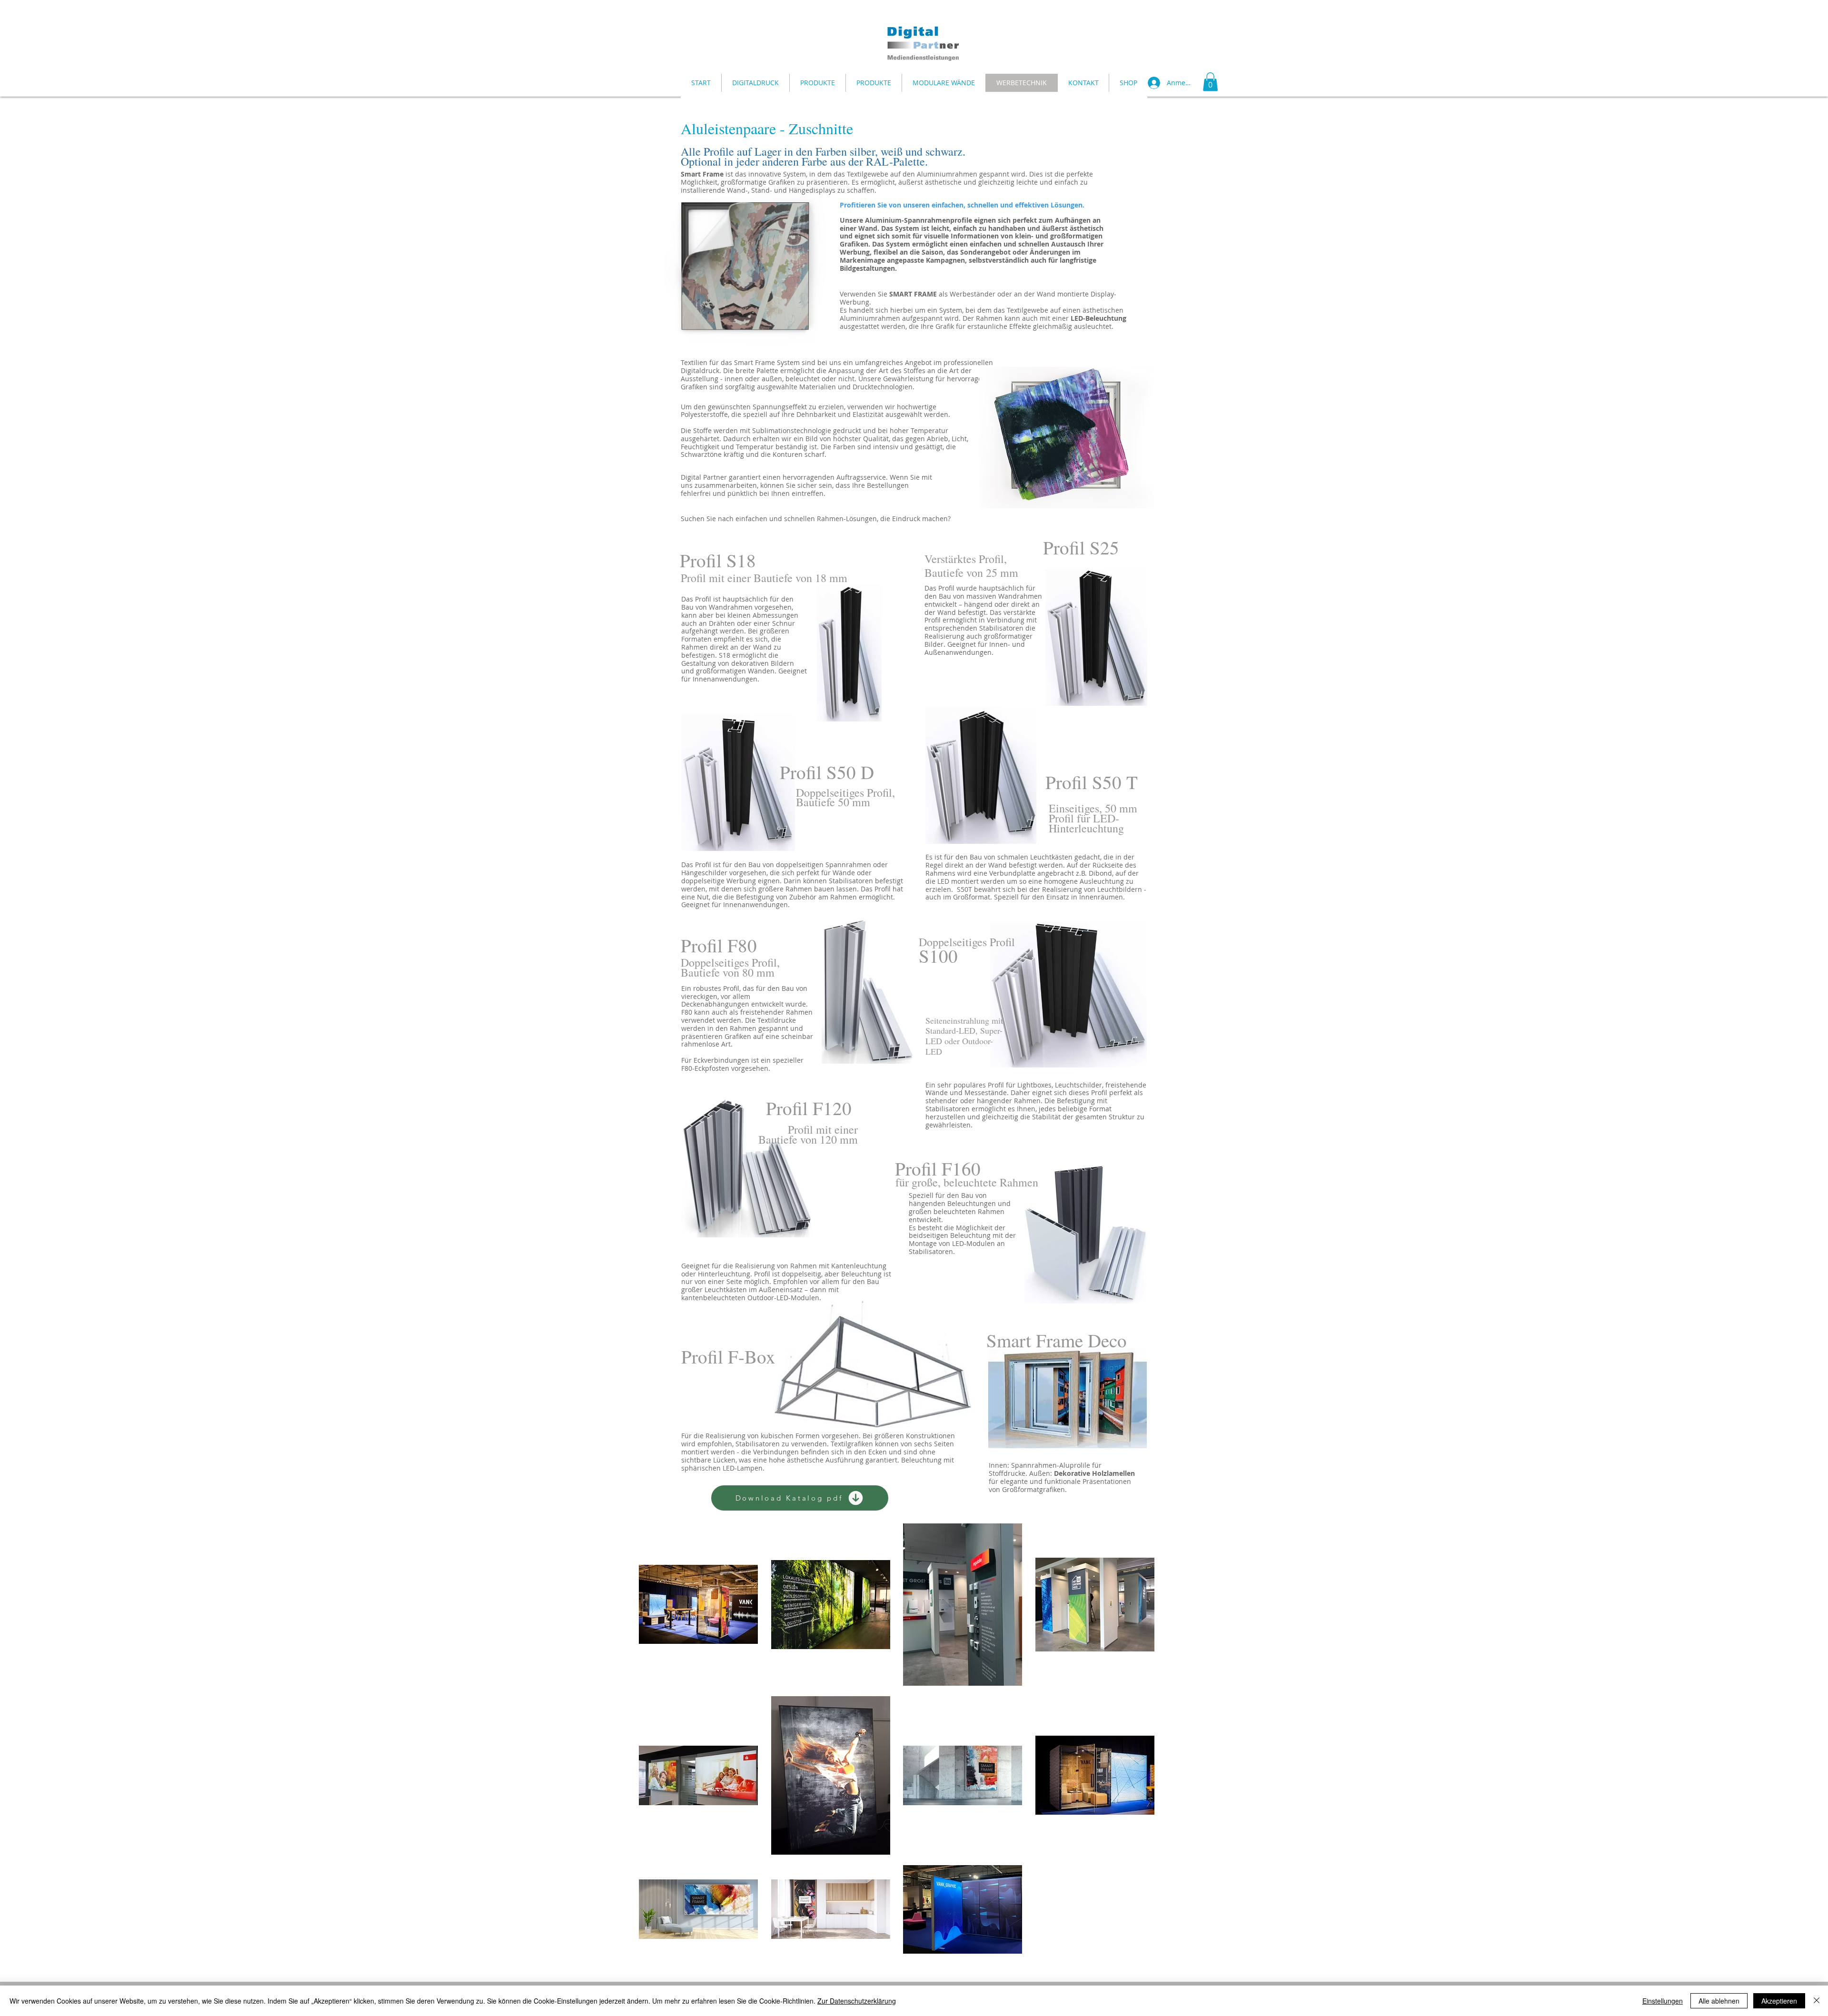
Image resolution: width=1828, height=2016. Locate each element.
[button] (1210, 82)
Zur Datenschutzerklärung (857, 2001)
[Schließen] (1817, 2001)
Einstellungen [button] (1663, 2001)
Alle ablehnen (1719, 2001)
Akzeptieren (1779, 2001)
